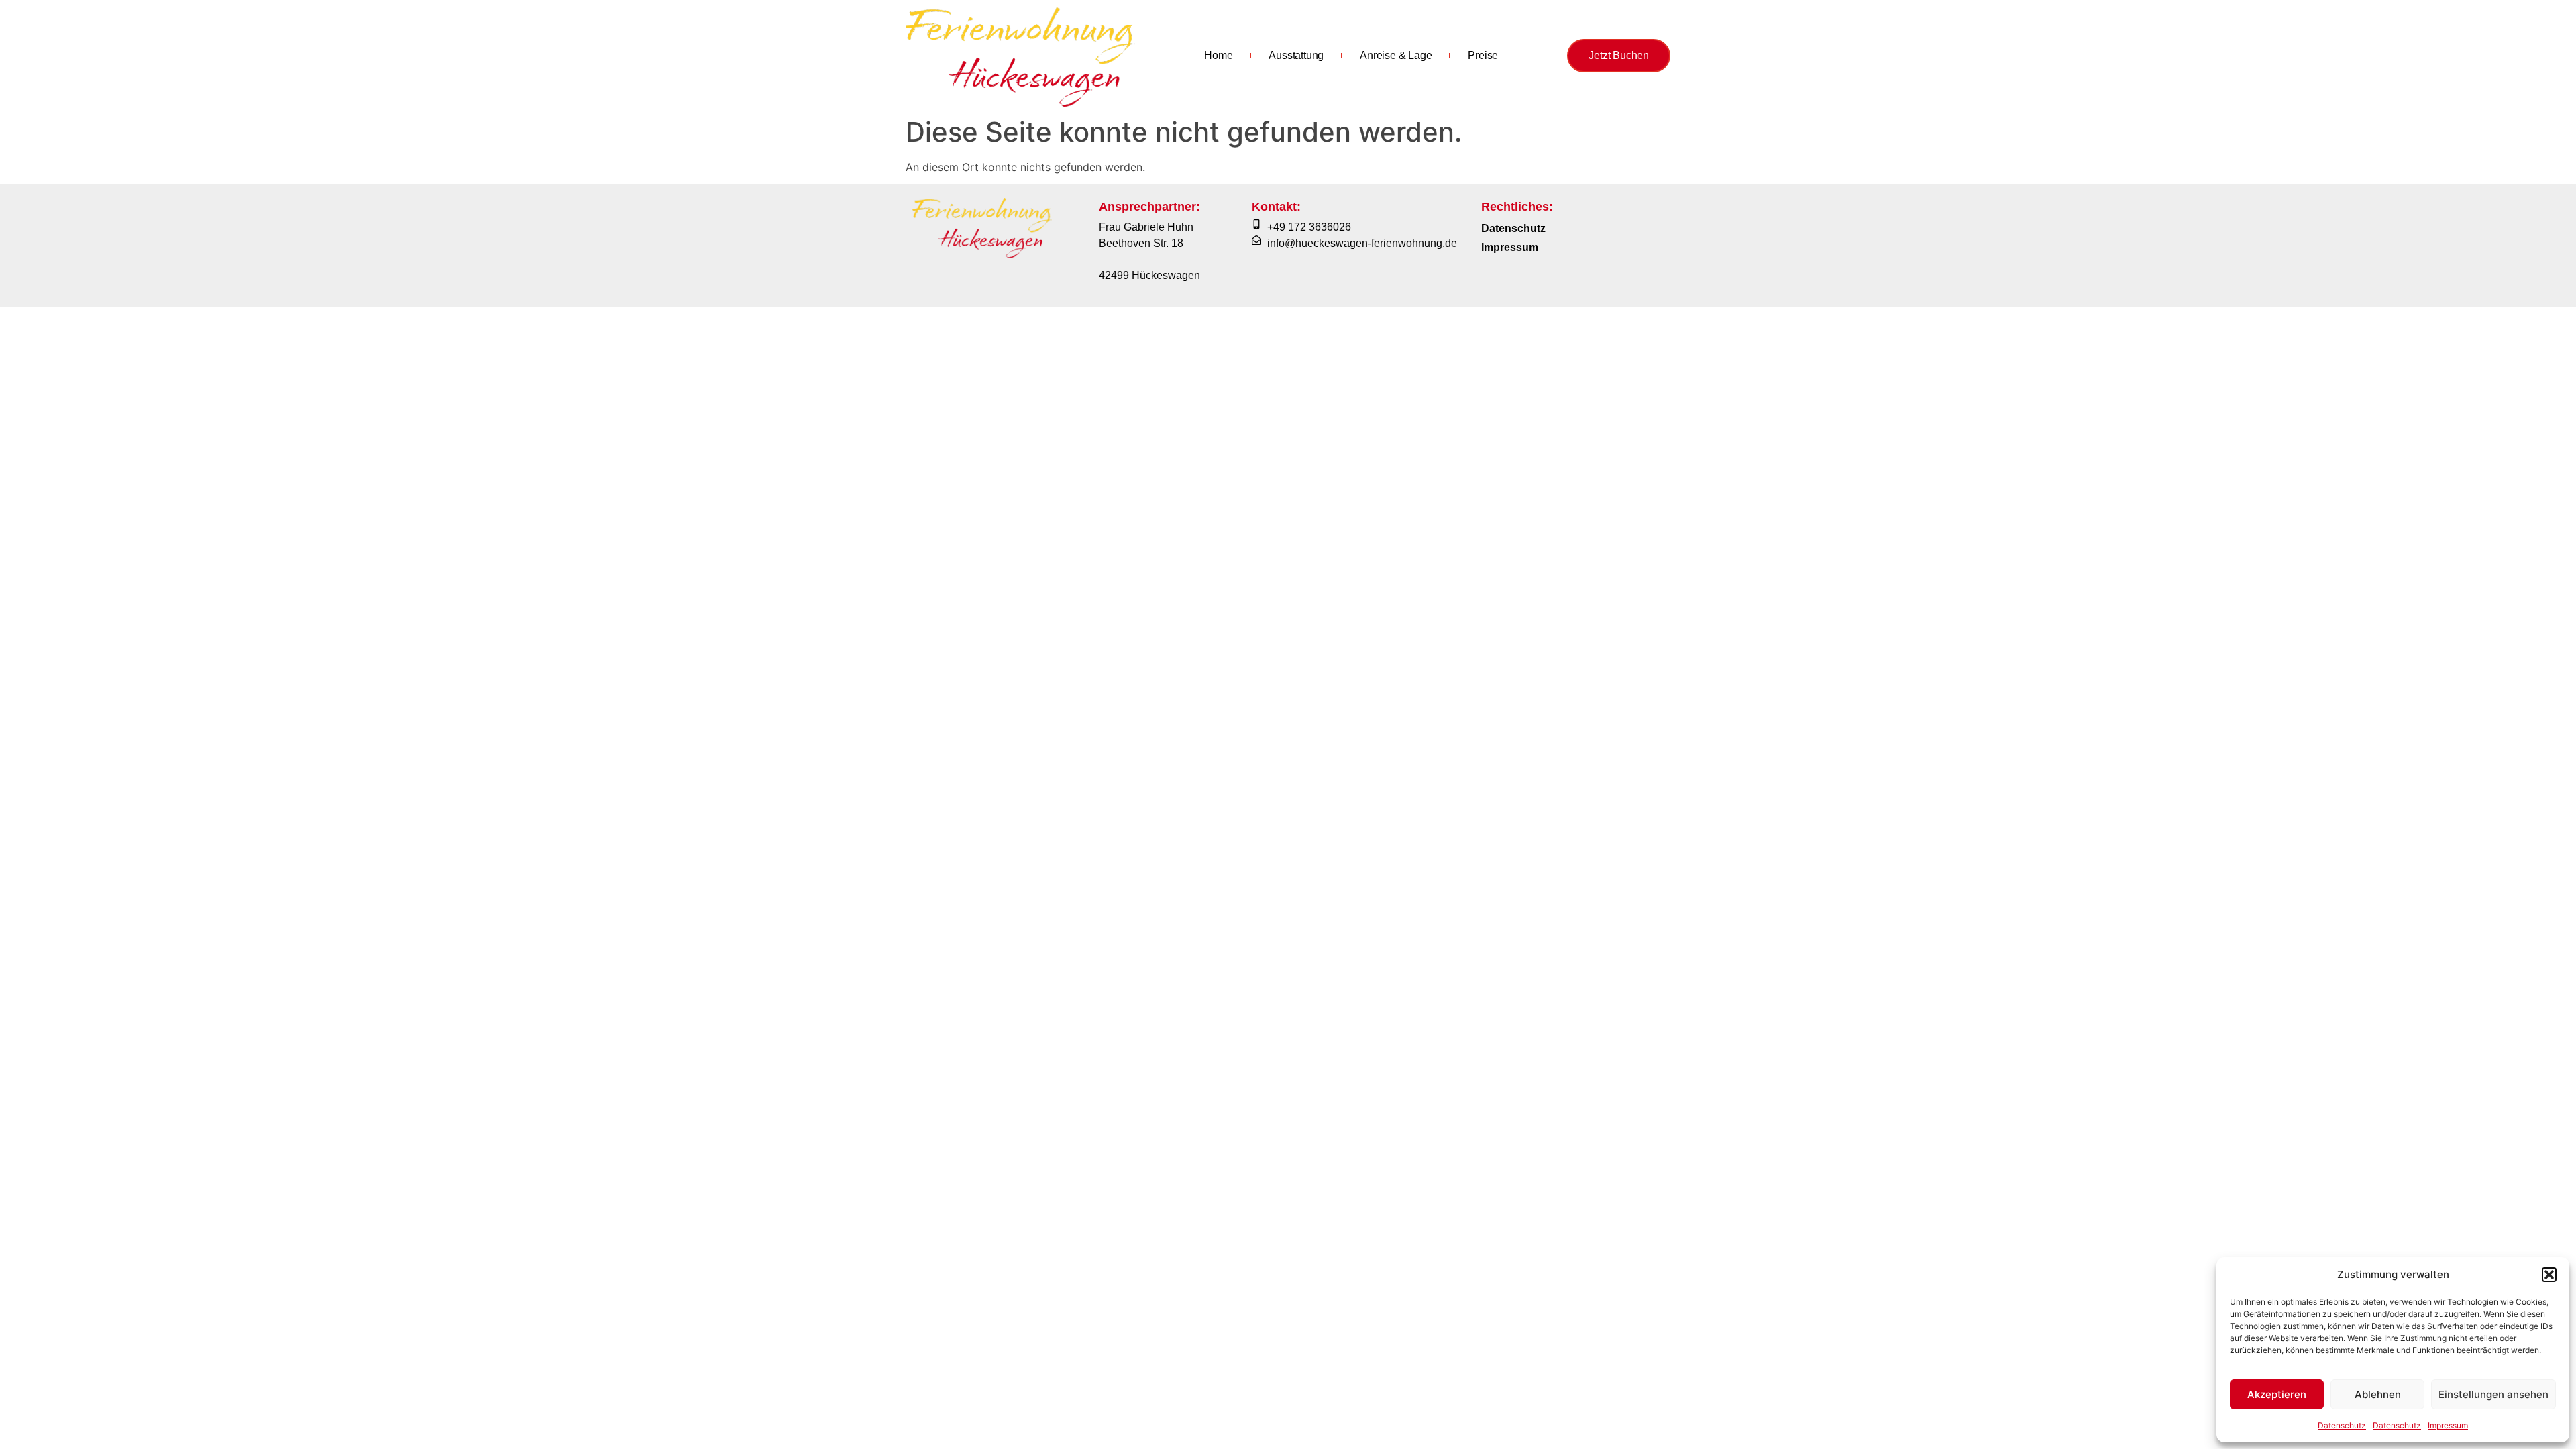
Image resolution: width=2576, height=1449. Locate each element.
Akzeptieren (2277, 1394)
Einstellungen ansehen (2493, 1394)
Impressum (2448, 1425)
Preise (1483, 55)
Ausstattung (1296, 55)
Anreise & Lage (1396, 55)
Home (1218, 55)
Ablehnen (2378, 1394)
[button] (2549, 1275)
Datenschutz (2342, 1425)
